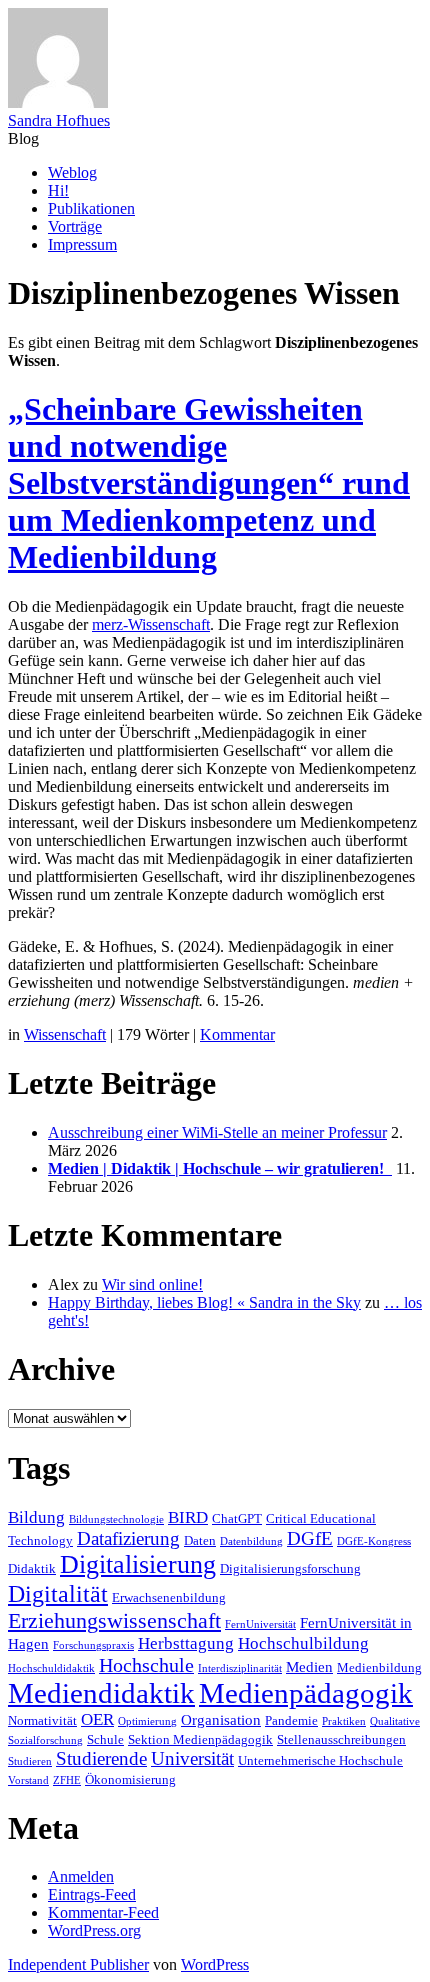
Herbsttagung (186, 1643)
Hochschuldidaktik (51, 1668)
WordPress (215, 1964)
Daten (200, 1540)
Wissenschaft (65, 1034)
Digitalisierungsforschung (290, 1568)
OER (97, 1719)
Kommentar (237, 1034)
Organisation (221, 1719)
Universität (192, 1758)
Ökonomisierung (130, 1779)
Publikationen (91, 208)
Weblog (72, 172)
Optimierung (147, 1721)
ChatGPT (237, 1518)
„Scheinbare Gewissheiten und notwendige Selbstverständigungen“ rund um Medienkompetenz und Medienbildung (209, 483)
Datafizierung (128, 1538)
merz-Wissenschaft (151, 624)
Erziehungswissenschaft (114, 1620)
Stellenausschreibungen (341, 1739)
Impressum (82, 244)
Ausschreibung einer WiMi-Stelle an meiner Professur (217, 1132)
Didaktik (32, 1568)
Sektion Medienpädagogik (200, 1739)
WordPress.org (94, 1930)
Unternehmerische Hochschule (320, 1760)
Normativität (42, 1720)
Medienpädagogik (306, 1693)
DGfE (310, 1538)
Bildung (36, 1517)
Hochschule (146, 1665)
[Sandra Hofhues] (58, 102)
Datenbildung (251, 1541)
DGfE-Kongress (374, 1541)
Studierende (101, 1758)
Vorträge (75, 226)
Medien (309, 1666)
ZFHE (67, 1780)
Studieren (30, 1761)
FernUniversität (260, 1624)
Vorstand (28, 1780)
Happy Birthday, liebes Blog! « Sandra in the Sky (204, 1302)
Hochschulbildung (303, 1643)
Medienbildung (379, 1667)
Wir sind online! (152, 1284)
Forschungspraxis (93, 1645)
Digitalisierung (138, 1564)
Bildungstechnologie (116, 1519)
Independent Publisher (78, 1964)
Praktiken (344, 1721)
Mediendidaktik (101, 1693)
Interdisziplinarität (240, 1668)
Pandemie (291, 1720)
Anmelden (81, 1876)
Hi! (58, 190)
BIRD (188, 1517)
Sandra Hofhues (59, 120)
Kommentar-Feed (103, 1912)
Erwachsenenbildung (169, 1597)
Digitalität (58, 1593)
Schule (105, 1739)
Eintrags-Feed (92, 1894)
